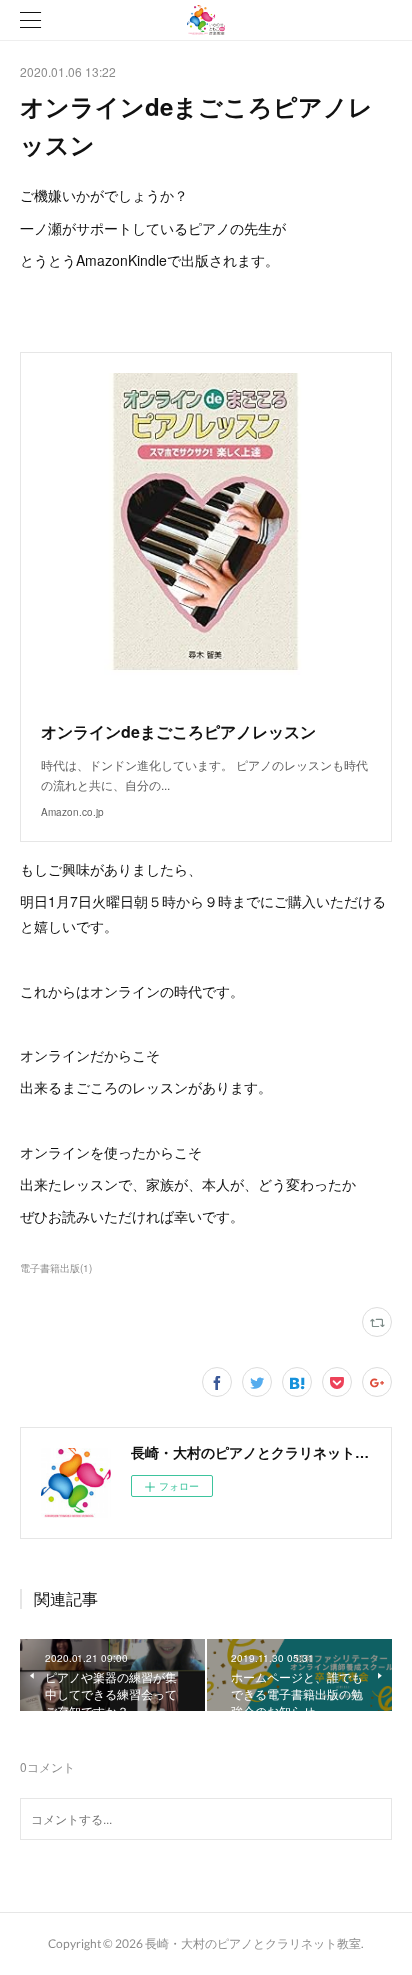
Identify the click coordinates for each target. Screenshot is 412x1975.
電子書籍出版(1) (56, 1268)
